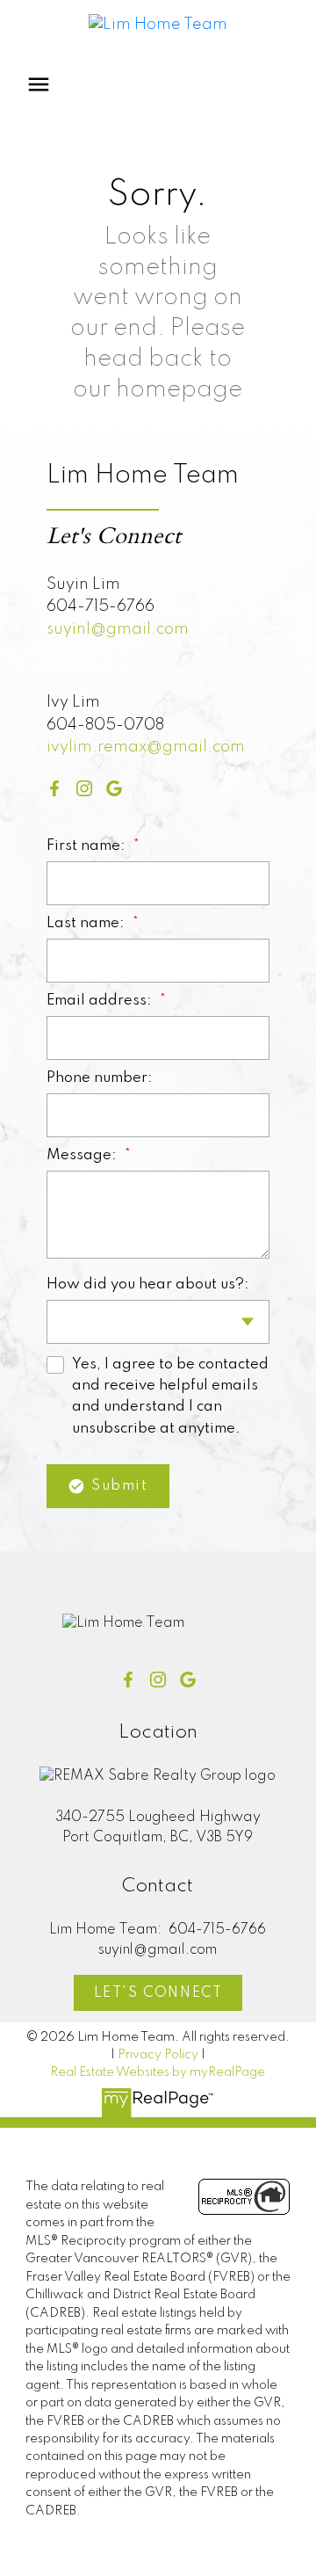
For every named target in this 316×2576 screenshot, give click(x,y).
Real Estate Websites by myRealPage (158, 2072)
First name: (88, 846)
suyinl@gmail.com (118, 629)
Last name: (87, 923)
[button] (54, 788)
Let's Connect (158, 1993)
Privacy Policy (158, 2055)
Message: (83, 1155)
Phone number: (100, 1078)
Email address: (101, 1001)
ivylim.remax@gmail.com (146, 747)
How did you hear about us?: (148, 1284)
